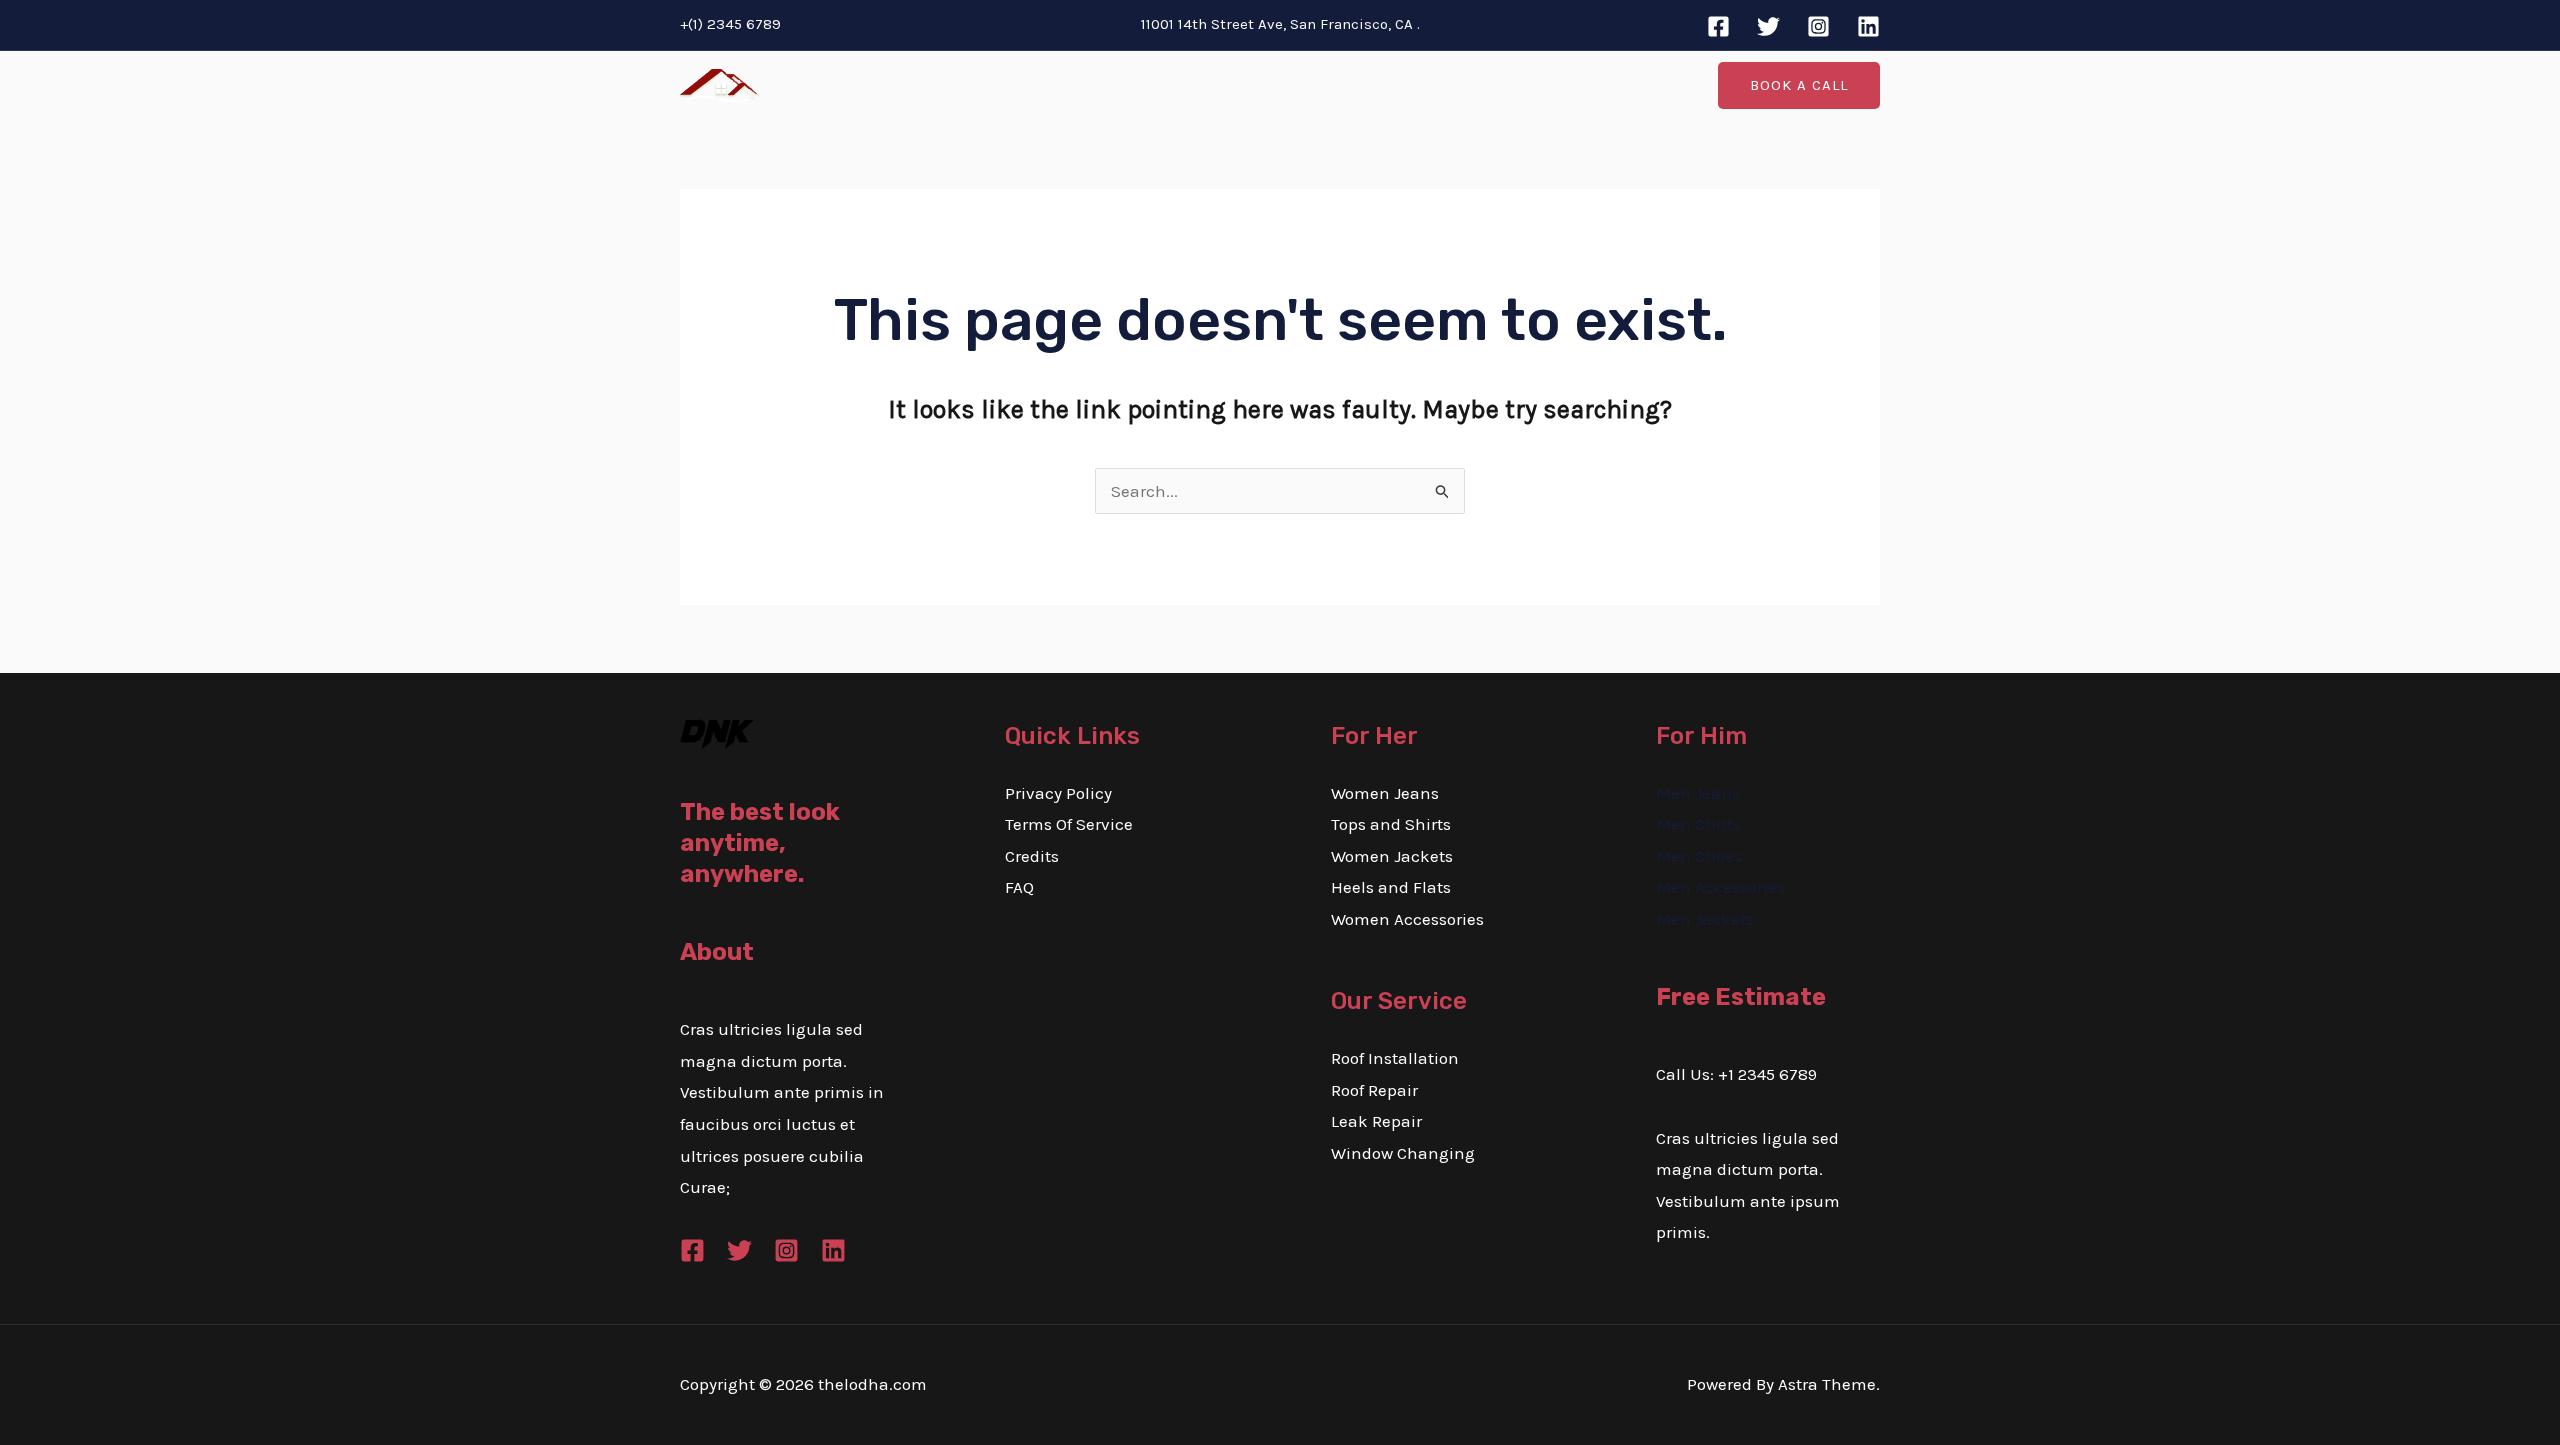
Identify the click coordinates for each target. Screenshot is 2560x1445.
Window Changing (1403, 1153)
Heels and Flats (1391, 887)
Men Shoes (1699, 856)
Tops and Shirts (1391, 824)
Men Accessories (1720, 887)
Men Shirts (1698, 824)
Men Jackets (1705, 919)
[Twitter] (1768, 26)
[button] (1799, 85)
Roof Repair (1374, 1090)
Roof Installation (1395, 1058)
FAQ (1019, 887)
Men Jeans (1698, 793)
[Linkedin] (1868, 26)
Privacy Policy (1058, 793)
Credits (1032, 856)
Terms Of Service (1069, 824)
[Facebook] (1718, 26)
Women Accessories (1407, 919)
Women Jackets (1392, 856)
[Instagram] (1818, 26)
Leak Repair (1376, 1121)
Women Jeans (1385, 793)
